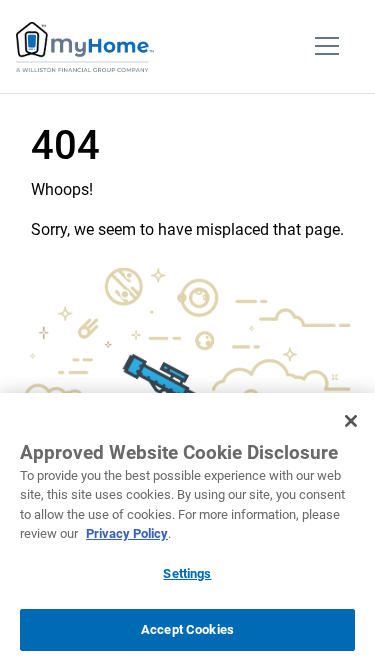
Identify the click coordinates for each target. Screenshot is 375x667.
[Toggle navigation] (327, 47)
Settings (187, 573)
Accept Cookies (187, 629)
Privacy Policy (127, 533)
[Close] (351, 421)
